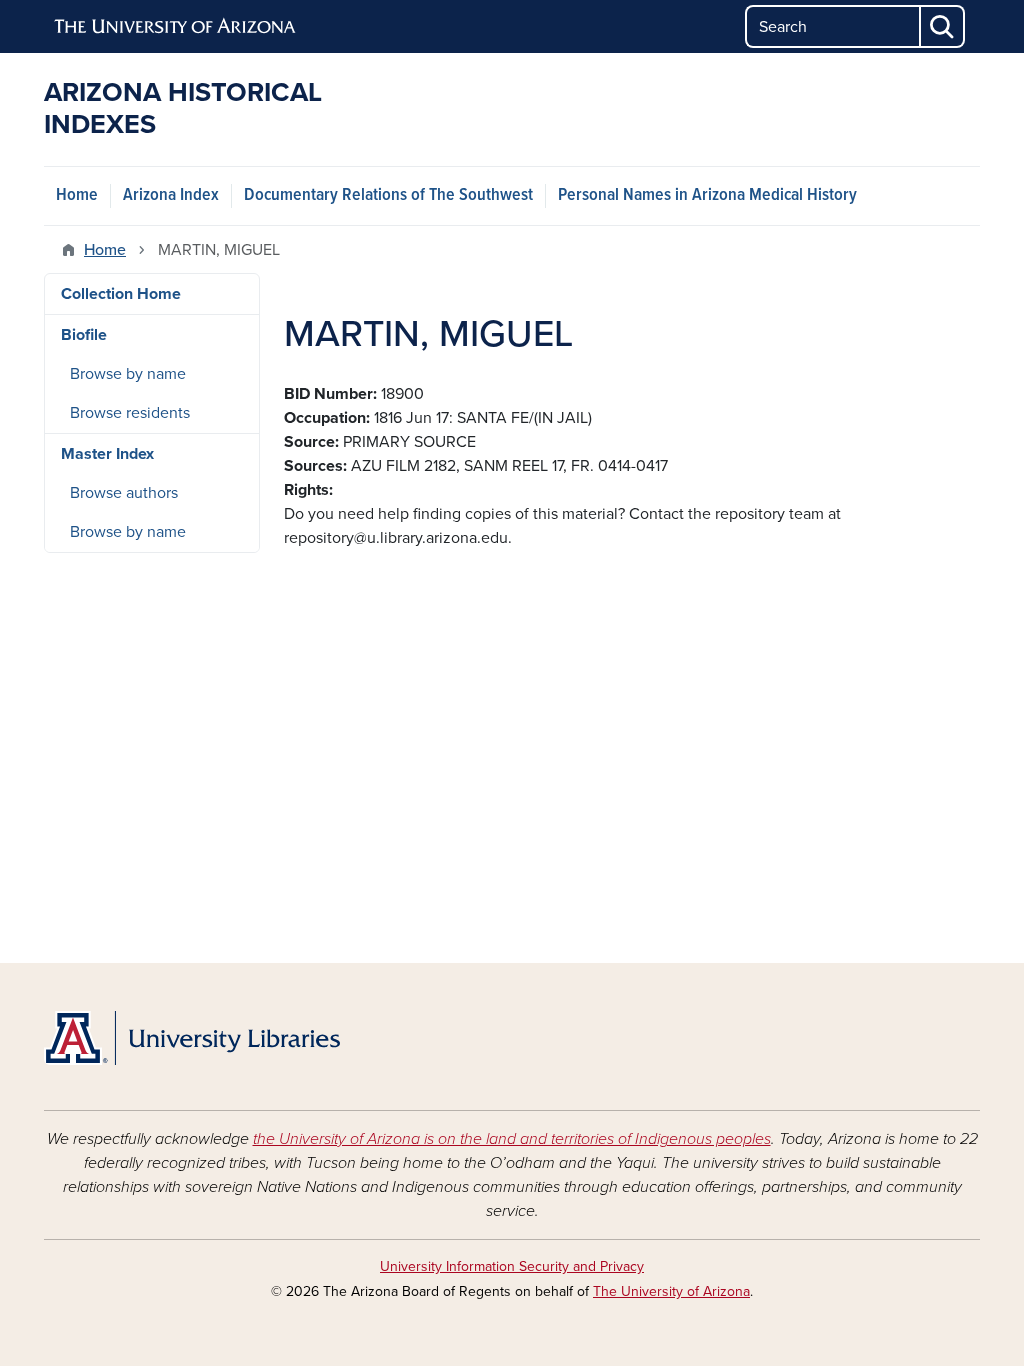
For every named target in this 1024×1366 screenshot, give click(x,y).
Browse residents (130, 413)
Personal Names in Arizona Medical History (707, 195)
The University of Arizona (671, 1291)
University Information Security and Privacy (512, 1266)
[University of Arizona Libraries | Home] (192, 1038)
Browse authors (124, 493)
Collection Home (121, 294)
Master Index (107, 454)
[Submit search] (943, 26)
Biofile (84, 335)
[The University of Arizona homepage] (176, 27)
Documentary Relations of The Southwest (388, 195)
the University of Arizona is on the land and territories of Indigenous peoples (512, 1139)
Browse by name (128, 374)
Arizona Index (171, 195)
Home (77, 195)
